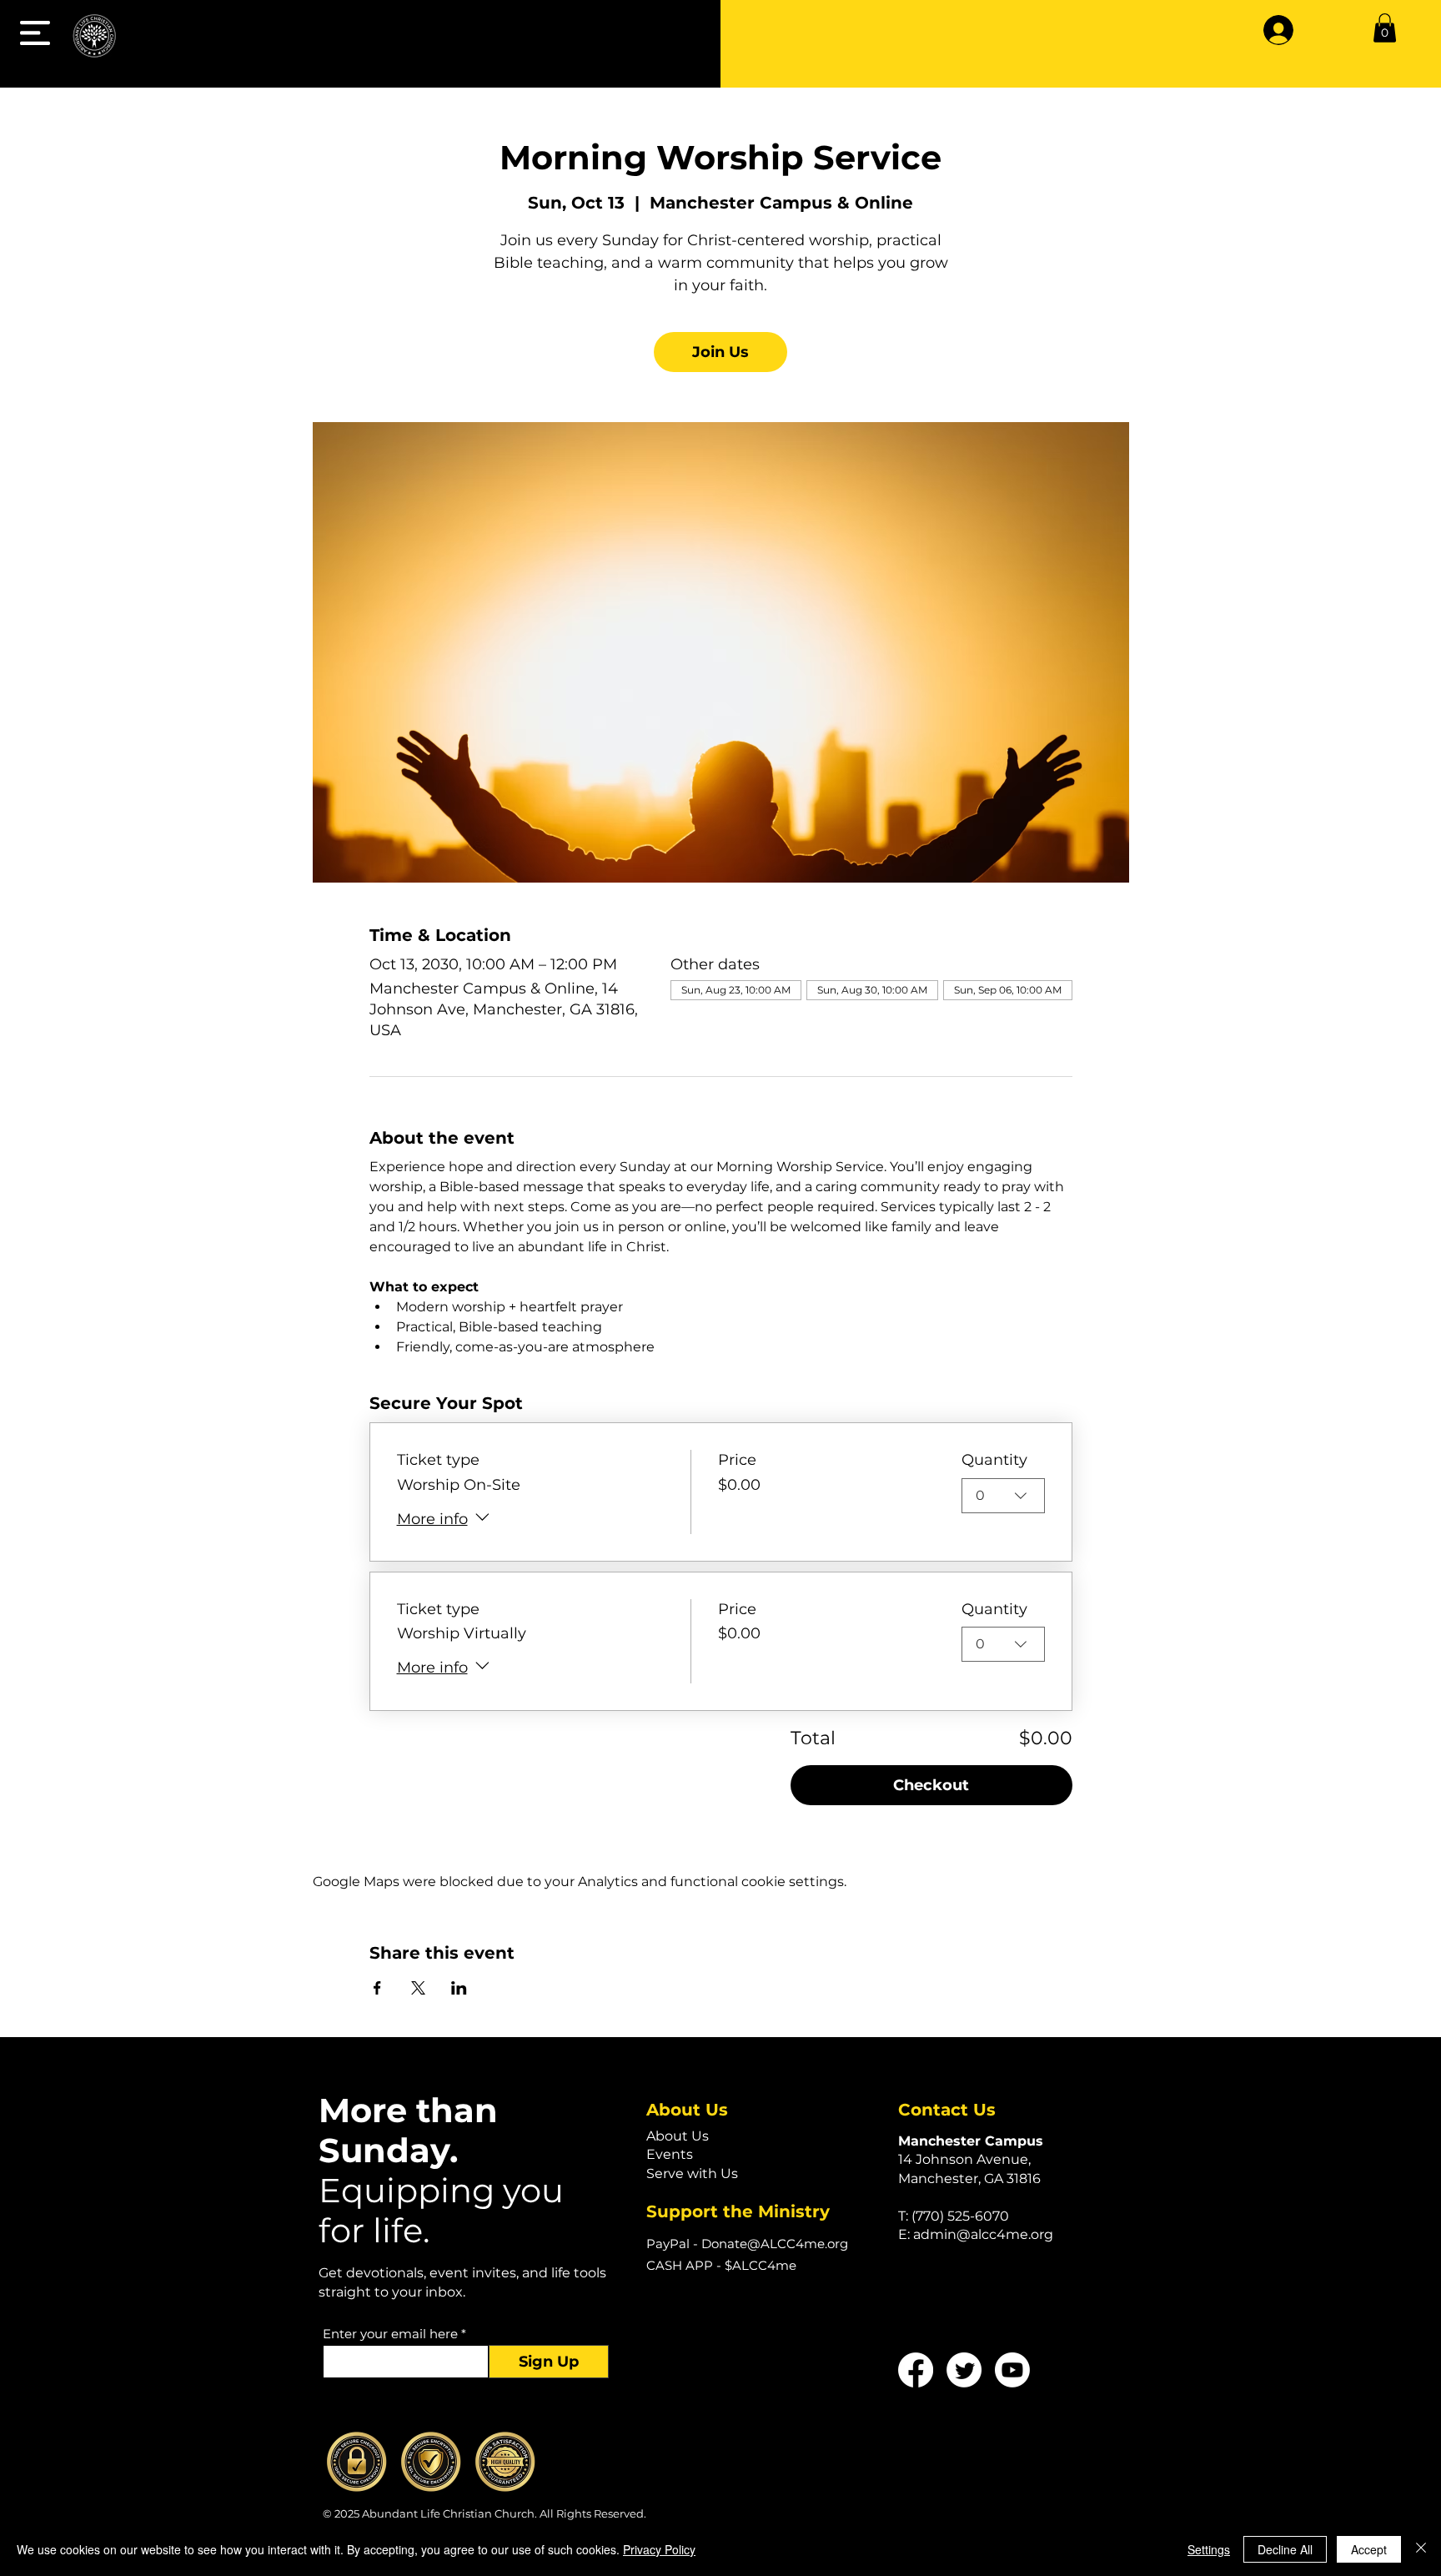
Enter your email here (390, 2334)
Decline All (1285, 2549)
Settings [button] (1209, 2549)
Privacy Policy (659, 2549)
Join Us (720, 352)
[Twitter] (964, 2370)
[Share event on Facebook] (377, 1988)
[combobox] (1003, 1496)
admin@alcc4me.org (983, 2234)
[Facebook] (916, 2370)
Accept (1369, 2549)
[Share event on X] (418, 1988)
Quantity (994, 1460)
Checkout (931, 1785)
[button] (35, 33)
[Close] (1421, 2549)
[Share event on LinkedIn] (459, 1988)
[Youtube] (1012, 2370)
